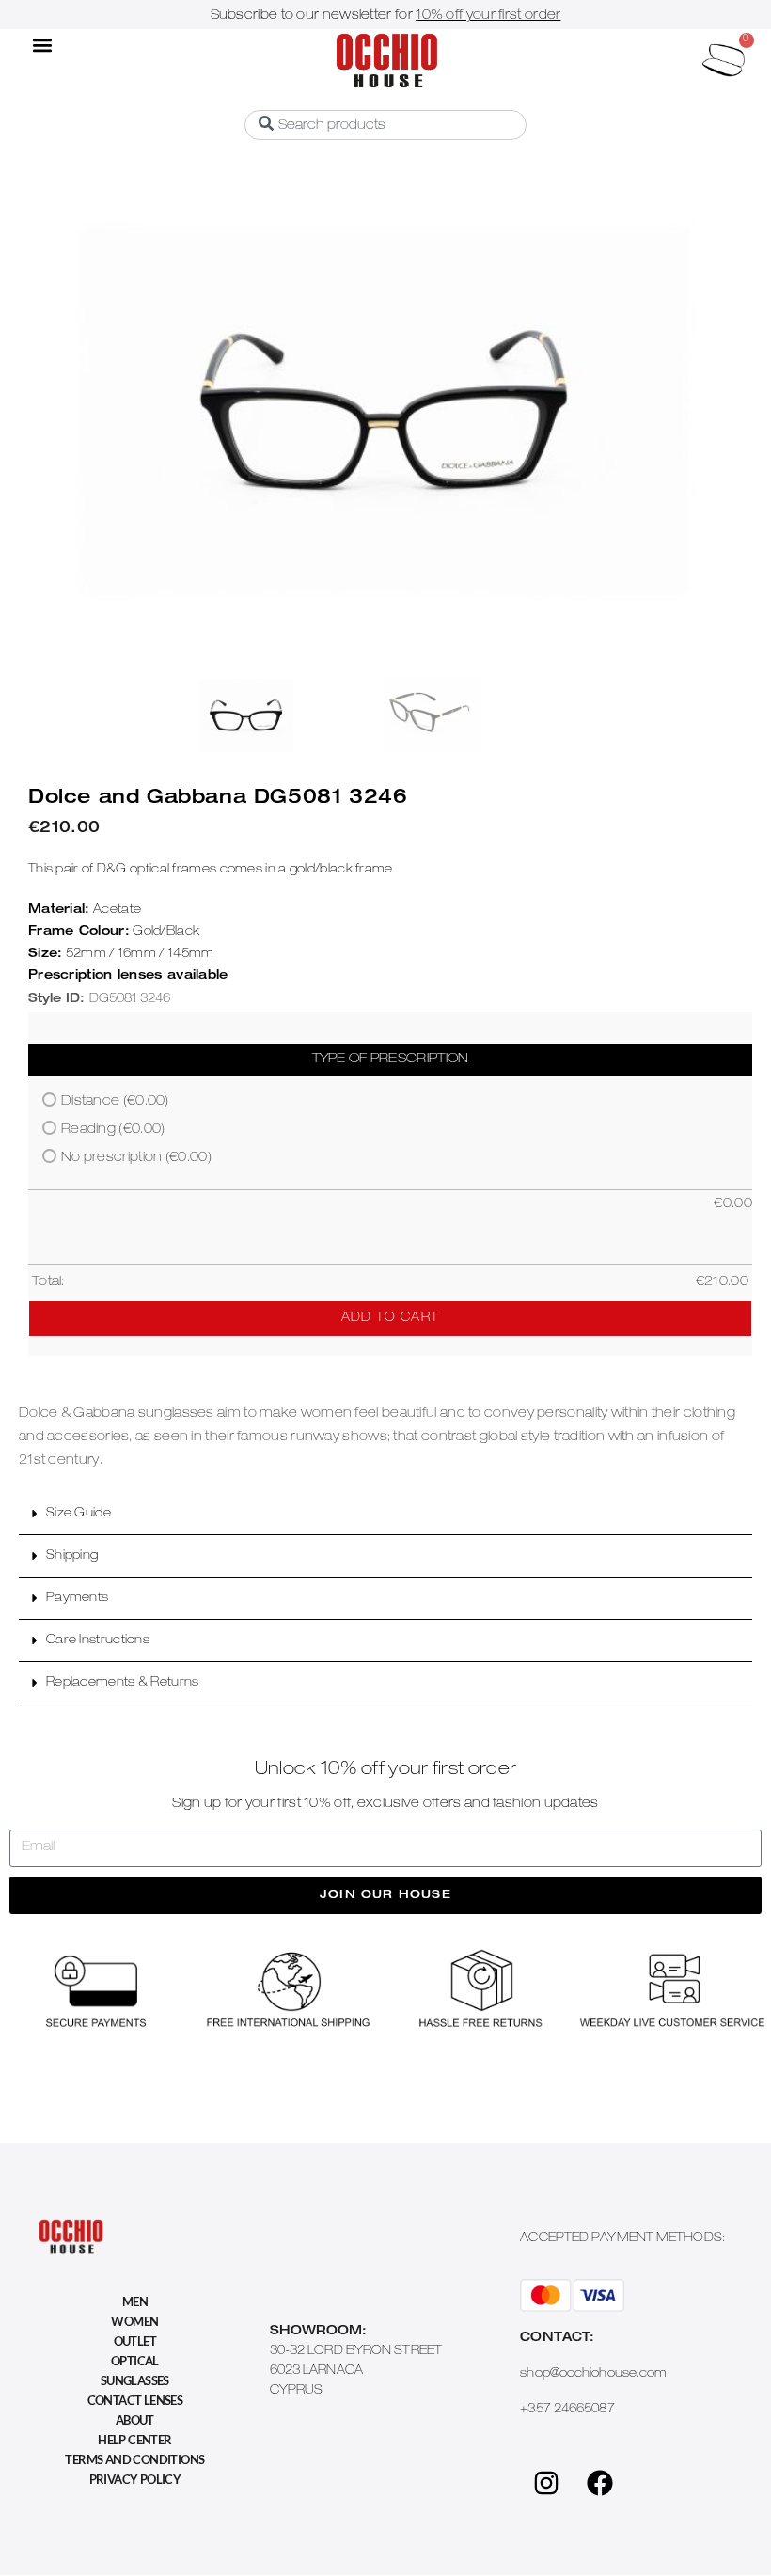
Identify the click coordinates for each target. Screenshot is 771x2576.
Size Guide (79, 1514)
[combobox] (385, 125)
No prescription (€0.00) (136, 1158)
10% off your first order (488, 16)
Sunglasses (135, 2380)
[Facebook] (600, 2483)
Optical (135, 2361)
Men (135, 2301)
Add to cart (390, 1319)
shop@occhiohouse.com (593, 2374)
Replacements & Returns (123, 1683)
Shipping (72, 1556)
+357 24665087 (567, 2410)
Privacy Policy (135, 2479)
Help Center (134, 2440)
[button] (42, 45)
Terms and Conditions (134, 2459)
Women (134, 2321)
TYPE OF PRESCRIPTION (391, 1060)
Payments (77, 1599)
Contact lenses (135, 2400)
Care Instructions (98, 1641)
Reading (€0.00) (113, 1130)
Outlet (135, 2341)
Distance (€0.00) (115, 1102)
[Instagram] (546, 2483)
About (135, 2420)
